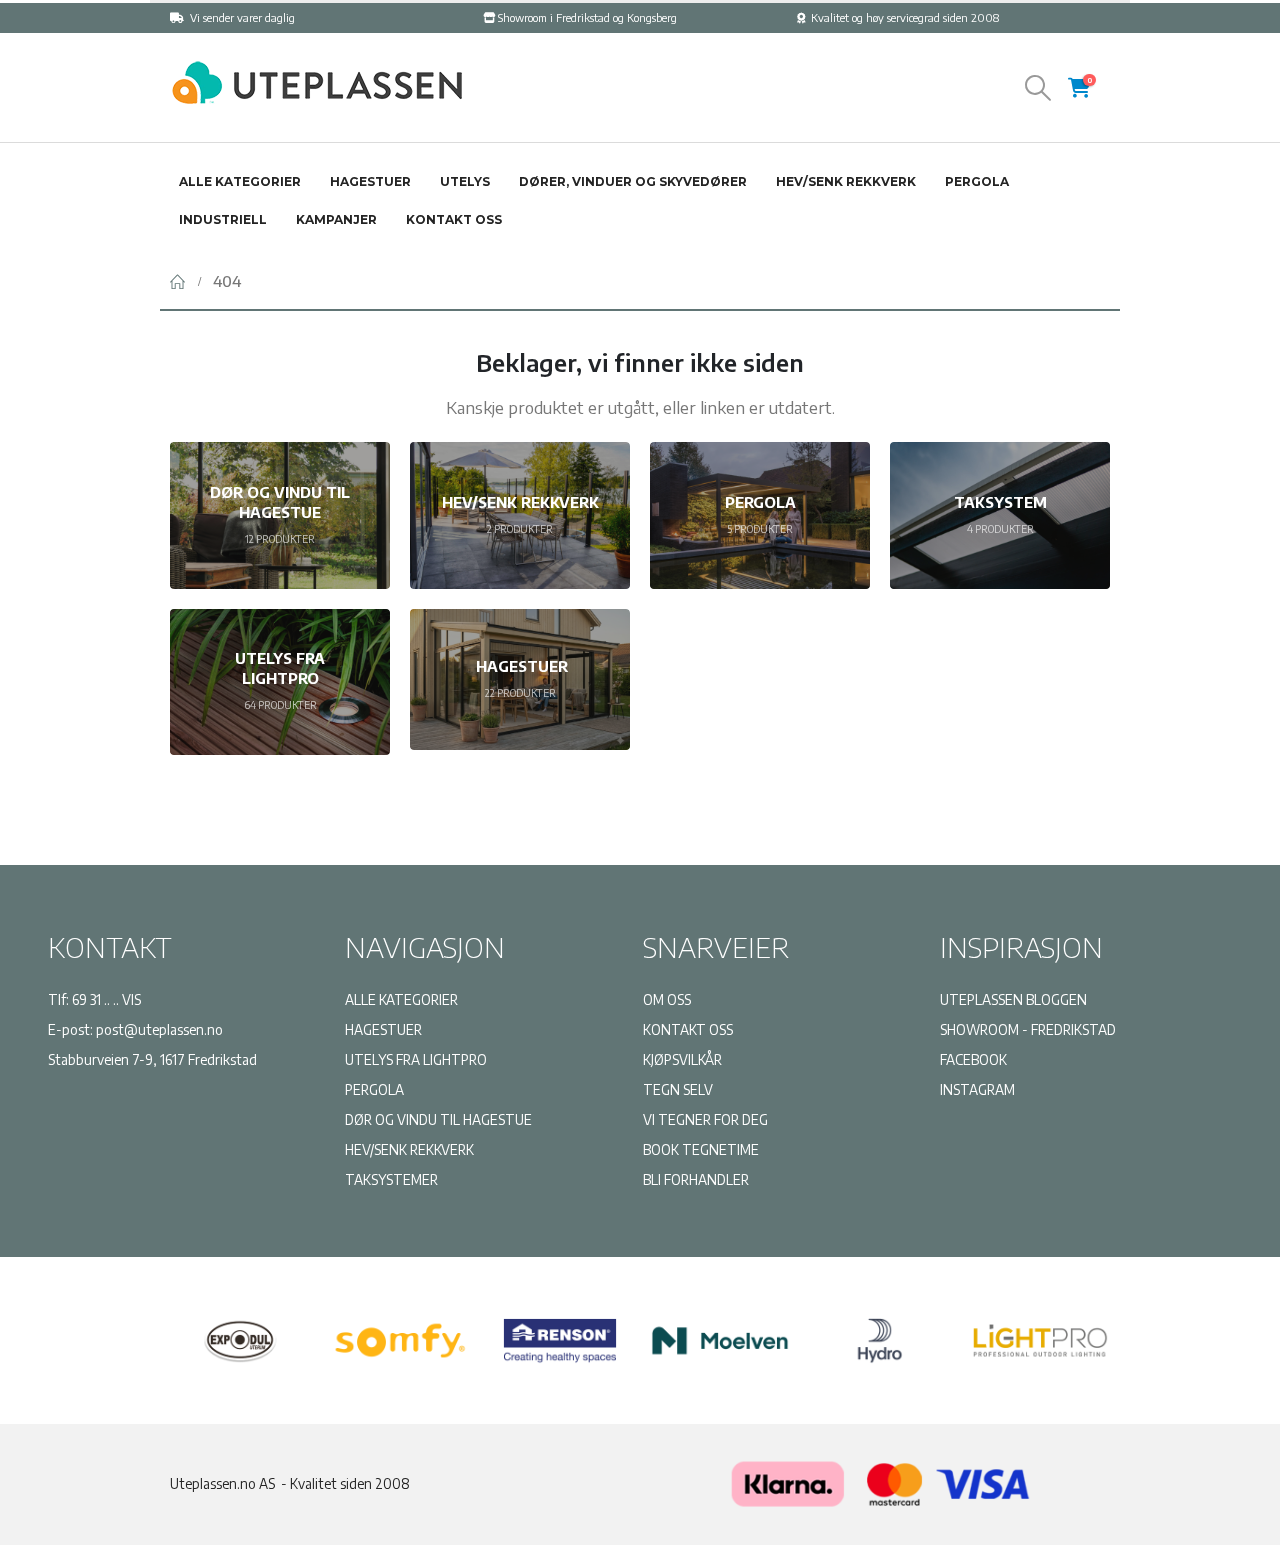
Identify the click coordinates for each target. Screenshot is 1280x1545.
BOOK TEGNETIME (701, 1149)
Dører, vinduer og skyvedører (633, 181)
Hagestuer (370, 181)
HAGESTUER (383, 1029)
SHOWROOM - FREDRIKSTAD (1028, 1029)
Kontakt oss (454, 219)
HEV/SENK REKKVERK (409, 1149)
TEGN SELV (678, 1089)
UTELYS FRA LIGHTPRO (416, 1059)
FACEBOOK (973, 1059)
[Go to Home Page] (177, 281)
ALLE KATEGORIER (401, 999)
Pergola (977, 181)
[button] (1038, 88)
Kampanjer (336, 219)
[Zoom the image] (315, 69)
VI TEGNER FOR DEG (705, 1119)
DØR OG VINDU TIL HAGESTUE (438, 1119)
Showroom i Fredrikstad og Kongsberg (587, 17)
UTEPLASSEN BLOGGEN (1013, 999)
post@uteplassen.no (159, 1029)
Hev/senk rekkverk (846, 181)
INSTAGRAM (977, 1089)
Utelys (465, 181)
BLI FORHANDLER (696, 1179)
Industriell (223, 219)
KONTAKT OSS (688, 1029)
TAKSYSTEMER (391, 1179)
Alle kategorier (240, 181)
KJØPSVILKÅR (682, 1059)
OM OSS (667, 999)
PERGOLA (374, 1089)
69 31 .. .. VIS (106, 999)
